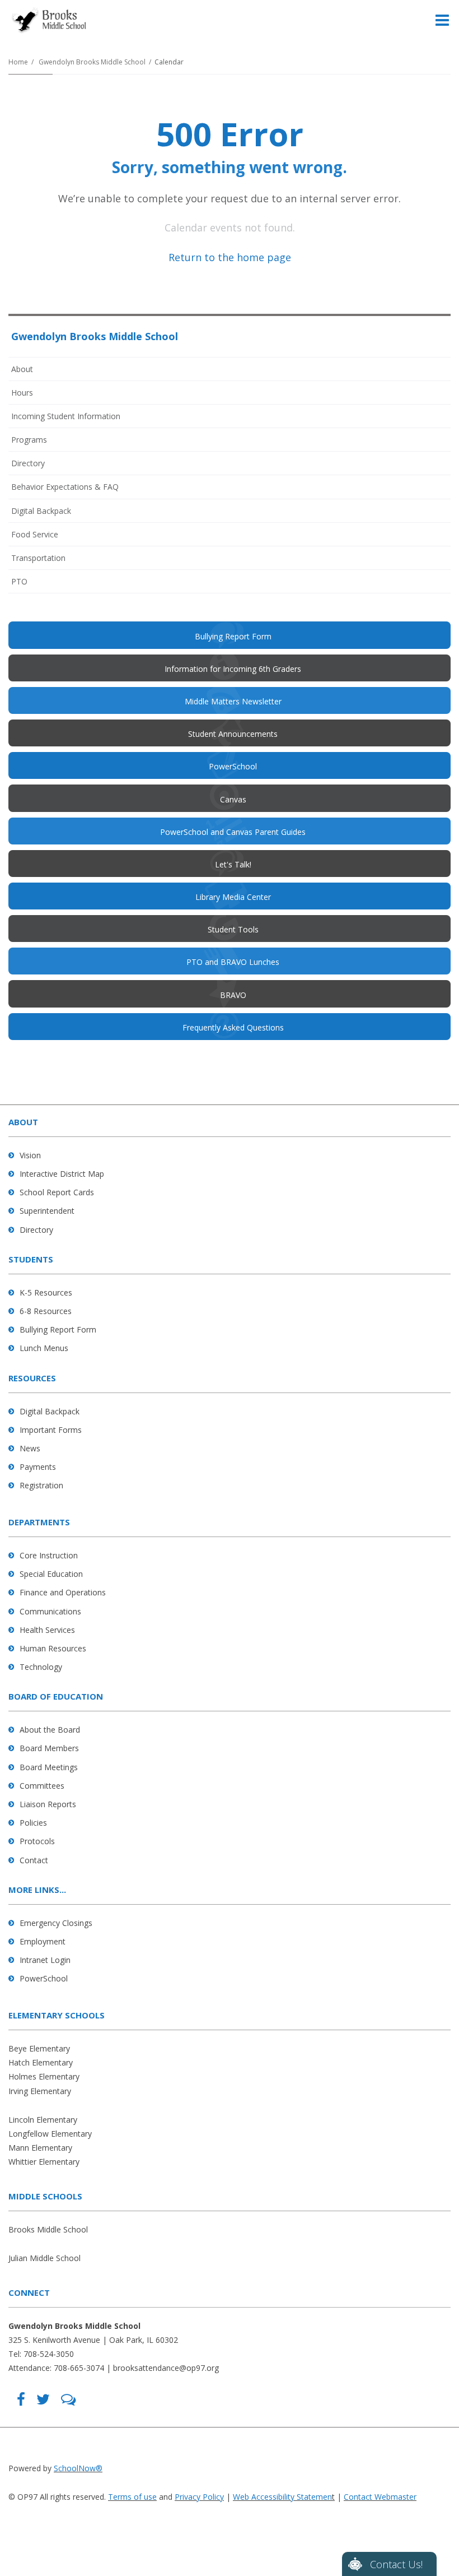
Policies (33, 1823)
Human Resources (53, 1648)
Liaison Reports (48, 1804)
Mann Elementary (40, 2148)
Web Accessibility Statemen (282, 2497)
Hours (22, 393)
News (30, 1448)
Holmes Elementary (44, 2076)
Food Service (35, 534)
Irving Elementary (40, 2091)
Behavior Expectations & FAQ (65, 487)
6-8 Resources (46, 1311)
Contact (34, 1860)
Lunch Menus (44, 1348)
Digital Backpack (41, 511)
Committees (42, 1786)
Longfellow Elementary (50, 2134)
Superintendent (47, 1211)
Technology (41, 1667)
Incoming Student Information (66, 416)
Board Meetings (49, 1767)
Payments (38, 1467)
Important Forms (51, 1430)
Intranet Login (45, 1960)
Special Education (51, 1574)
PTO (34, 584)
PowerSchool (44, 1978)
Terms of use (132, 2497)
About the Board (50, 1730)
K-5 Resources (46, 1292)
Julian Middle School (45, 2258)
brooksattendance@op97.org (166, 2368)
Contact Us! (396, 2564)
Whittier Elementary (44, 2162)
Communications (50, 1611)
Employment (43, 1941)
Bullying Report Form (58, 1329)
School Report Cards (57, 1192)
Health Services (47, 1630)
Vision (30, 1155)
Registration (41, 1485)
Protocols (37, 1841)
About (22, 369)
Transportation (38, 558)
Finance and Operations (63, 1592)
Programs (29, 440)
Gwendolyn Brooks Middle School (92, 62)
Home (18, 62)
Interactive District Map (62, 1174)
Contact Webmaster (380, 2497)
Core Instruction (49, 1555)
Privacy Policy (199, 2497)
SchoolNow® (78, 2468)
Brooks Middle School (48, 2229)
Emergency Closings (56, 1923)
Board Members (49, 1748)
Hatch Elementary (41, 2062)
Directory (28, 463)
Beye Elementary (39, 2048)
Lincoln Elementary (43, 2120)
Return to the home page (230, 257)
